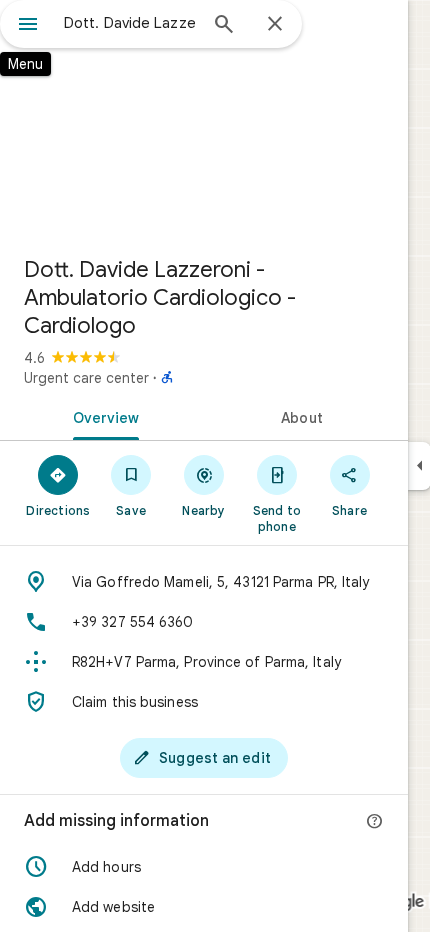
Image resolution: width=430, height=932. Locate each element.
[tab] (102, 416)
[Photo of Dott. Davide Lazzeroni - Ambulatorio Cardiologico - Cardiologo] (204, 120)
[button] (204, 867)
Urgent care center (86, 378)
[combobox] (130, 23)
